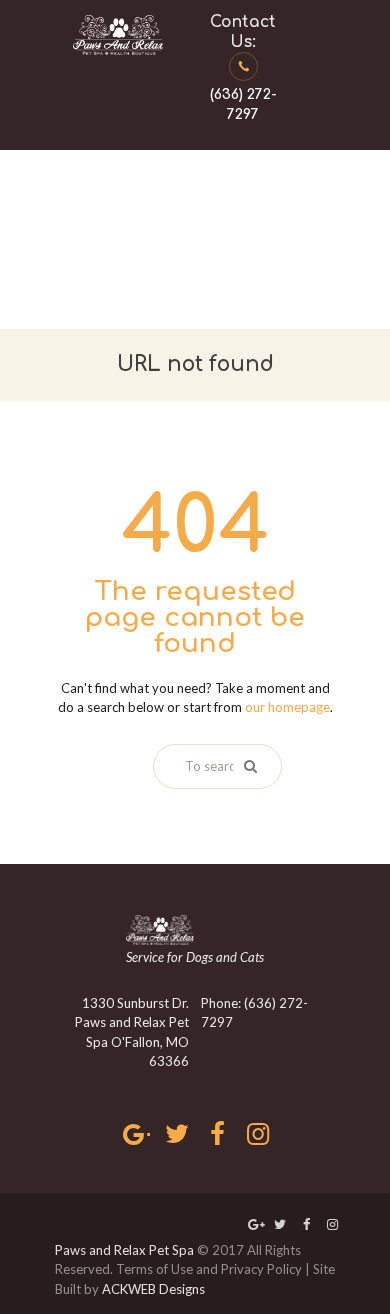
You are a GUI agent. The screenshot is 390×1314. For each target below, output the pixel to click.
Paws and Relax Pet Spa (124, 1250)
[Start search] (249, 766)
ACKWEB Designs (153, 1289)
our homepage (287, 707)
